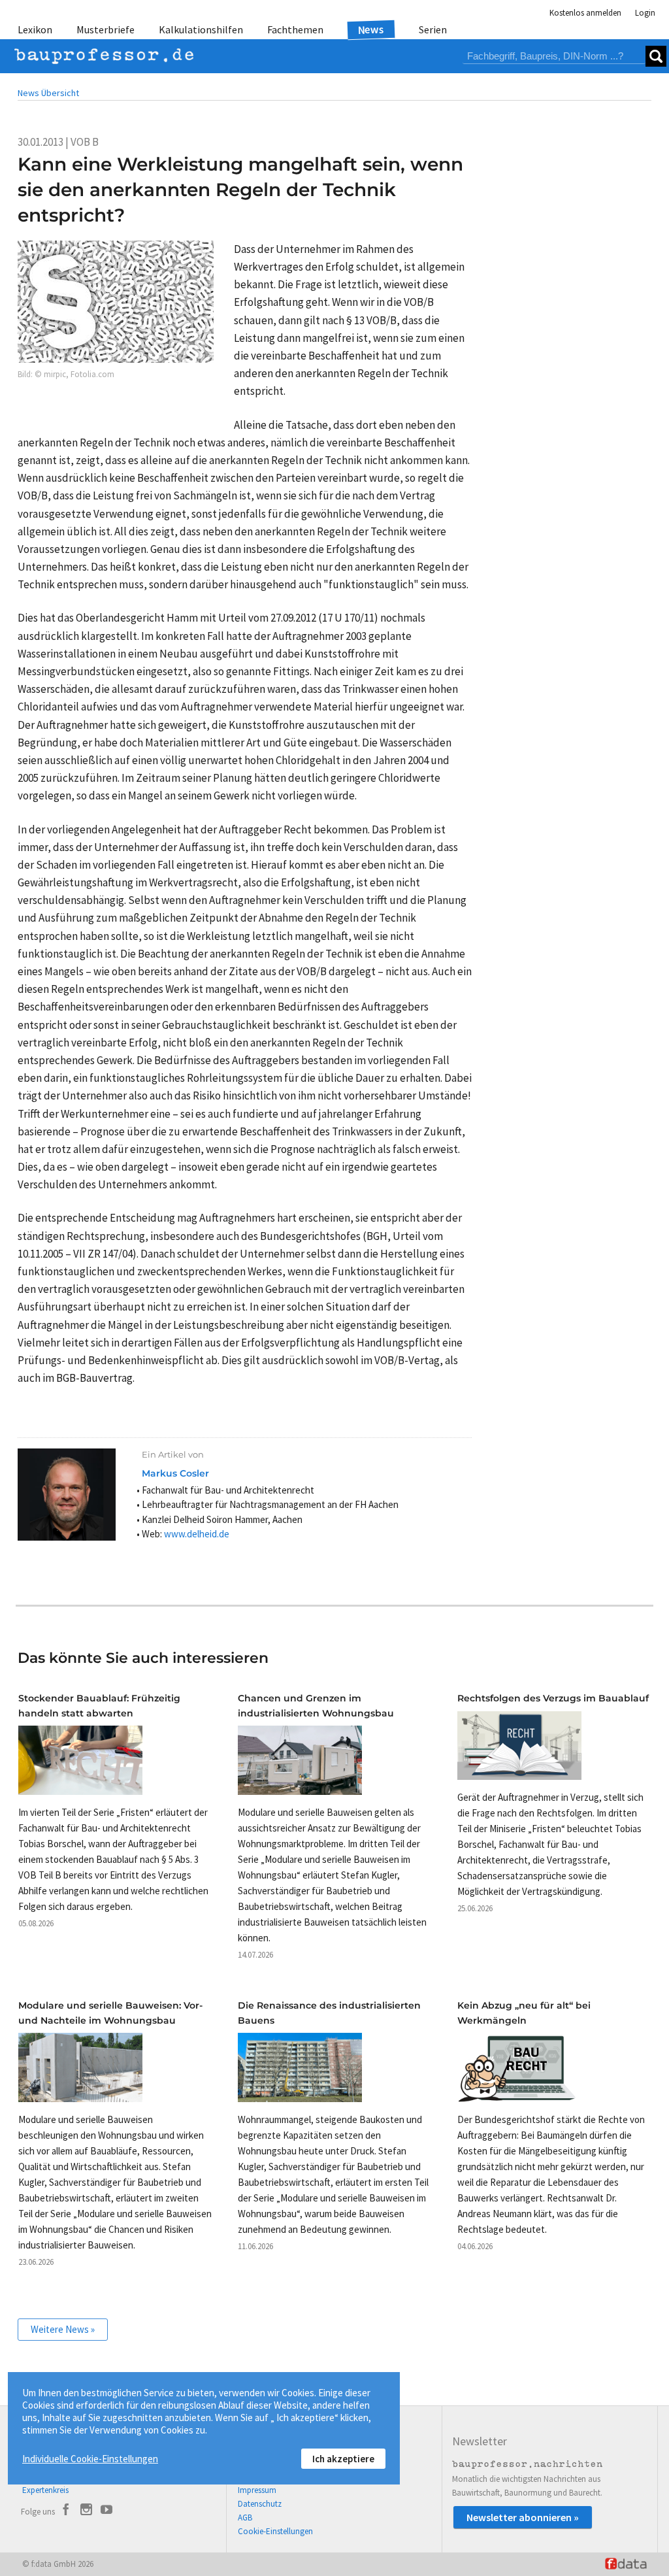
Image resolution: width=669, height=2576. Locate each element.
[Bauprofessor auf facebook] (66, 2511)
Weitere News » (63, 2329)
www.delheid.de (197, 1534)
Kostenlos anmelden (585, 13)
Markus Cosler (175, 1473)
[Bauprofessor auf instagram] (86, 2511)
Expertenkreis (45, 2490)
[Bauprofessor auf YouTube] (106, 2511)
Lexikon (35, 29)
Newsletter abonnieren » (523, 2517)
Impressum (257, 2490)
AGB (245, 2517)
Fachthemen (295, 29)
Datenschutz (260, 2504)
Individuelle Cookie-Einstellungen (90, 2459)
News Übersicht (48, 93)
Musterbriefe (106, 29)
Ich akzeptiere (343, 2459)
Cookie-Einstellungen (275, 2531)
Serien (433, 29)
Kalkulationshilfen (201, 29)
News (371, 29)
